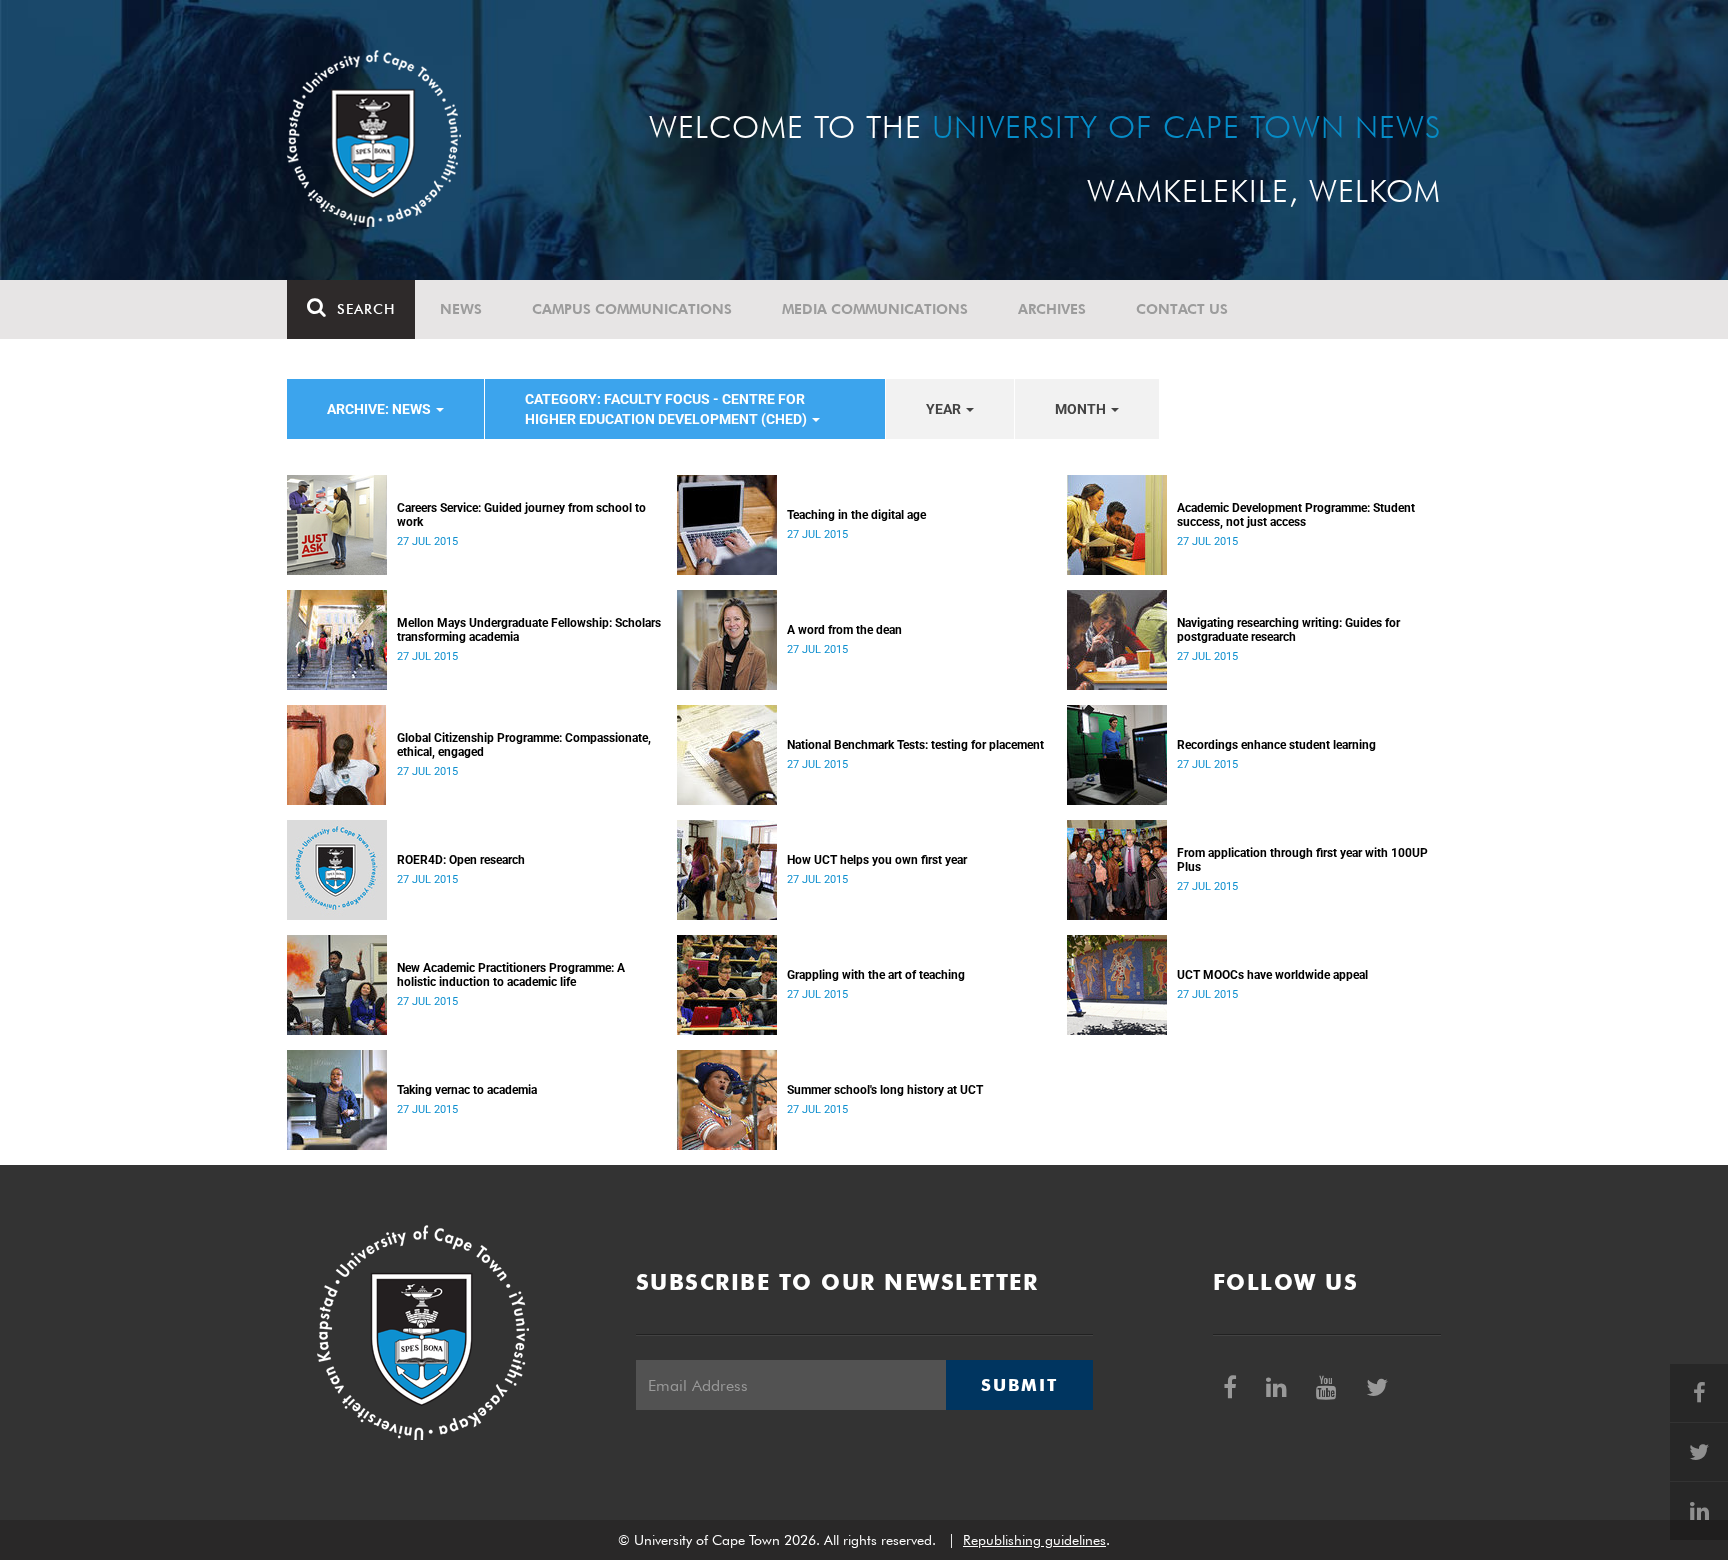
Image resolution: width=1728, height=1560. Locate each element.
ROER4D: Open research (461, 860)
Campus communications (632, 309)
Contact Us (1182, 309)
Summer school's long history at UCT (885, 1090)
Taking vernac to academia (467, 1090)
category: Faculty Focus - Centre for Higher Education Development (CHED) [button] (667, 409)
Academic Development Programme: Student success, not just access (1296, 515)
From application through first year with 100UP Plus (1302, 860)
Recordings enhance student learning (1276, 745)
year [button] (945, 409)
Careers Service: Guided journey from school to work (521, 515)
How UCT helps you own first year (877, 860)
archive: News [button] (380, 409)
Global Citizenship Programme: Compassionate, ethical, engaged (524, 745)
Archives (1052, 309)
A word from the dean (844, 630)
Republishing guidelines (1034, 1540)
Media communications (875, 309)
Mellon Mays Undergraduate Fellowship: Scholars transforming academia (529, 630)
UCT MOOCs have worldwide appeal (1272, 975)
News (461, 309)
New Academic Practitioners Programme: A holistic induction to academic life (511, 975)
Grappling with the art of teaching (876, 975)
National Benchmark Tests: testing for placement (915, 745)
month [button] (1082, 409)
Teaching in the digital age (856, 515)
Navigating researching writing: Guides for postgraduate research (1288, 630)
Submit (1019, 1385)
